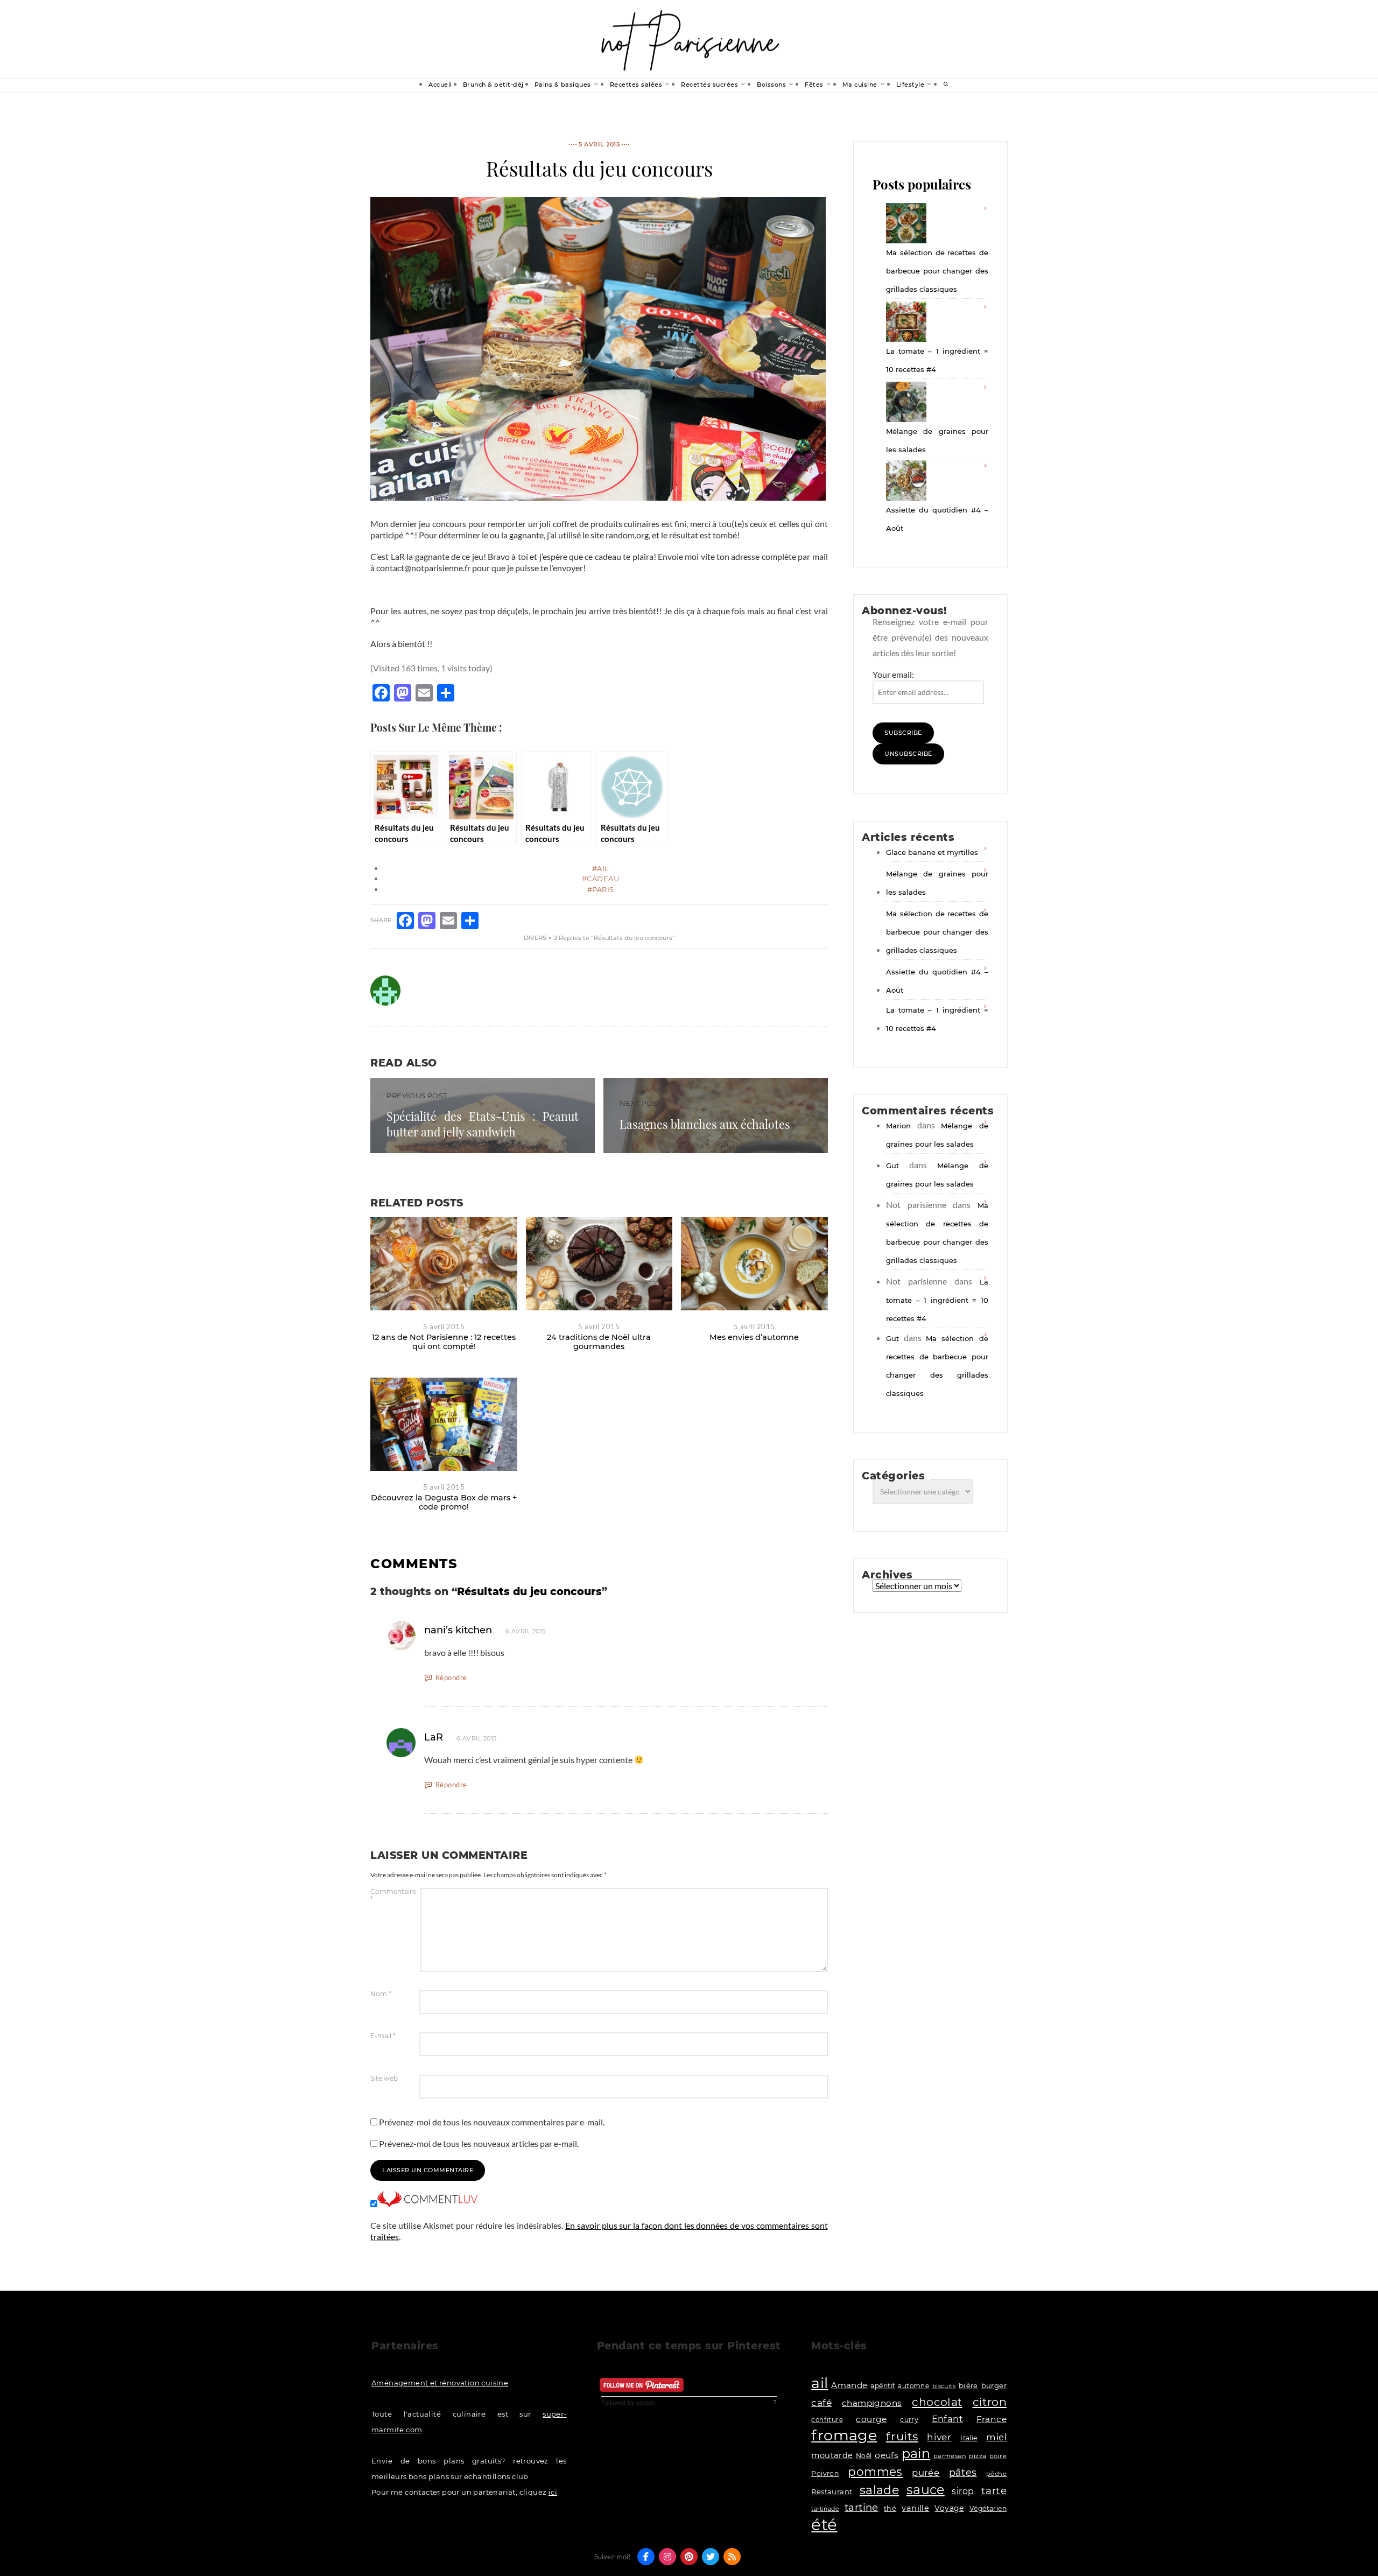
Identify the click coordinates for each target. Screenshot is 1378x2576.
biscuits (944, 2386)
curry (909, 2420)
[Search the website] (946, 85)
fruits (902, 2436)
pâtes (963, 2473)
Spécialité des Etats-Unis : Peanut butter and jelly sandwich (483, 1124)
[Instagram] (667, 2557)
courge (871, 2419)
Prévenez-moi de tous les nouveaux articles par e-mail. (479, 2143)
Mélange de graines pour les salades (937, 440)
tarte (994, 2491)
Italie (969, 2438)
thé (890, 2508)
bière (968, 2385)
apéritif (883, 2386)
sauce (926, 2490)
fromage (844, 2435)
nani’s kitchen (458, 1630)
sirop (963, 2491)
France (992, 2419)
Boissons (771, 85)
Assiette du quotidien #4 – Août (937, 519)
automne (913, 2386)
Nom (381, 1994)
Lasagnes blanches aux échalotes (705, 1124)
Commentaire (393, 1896)
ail (820, 2383)
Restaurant (832, 2491)
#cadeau (601, 879)
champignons (872, 2403)
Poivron (825, 2473)
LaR (434, 1737)
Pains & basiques (563, 85)
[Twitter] (711, 2557)
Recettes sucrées (709, 85)
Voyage (949, 2508)
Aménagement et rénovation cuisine (440, 2383)
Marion (898, 1126)
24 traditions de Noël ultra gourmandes (599, 1342)
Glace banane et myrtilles (932, 852)
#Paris (601, 889)
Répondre (451, 1677)
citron (990, 2402)
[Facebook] (646, 2557)
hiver (939, 2437)
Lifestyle (911, 85)
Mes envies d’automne (754, 1337)
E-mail (383, 2036)
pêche (996, 2474)
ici (553, 2492)
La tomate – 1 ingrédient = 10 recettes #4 (937, 360)
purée (926, 2473)
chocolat (937, 2402)
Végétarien (988, 2508)
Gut (892, 1166)
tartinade (825, 2509)
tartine (862, 2507)
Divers (535, 938)
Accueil (440, 85)
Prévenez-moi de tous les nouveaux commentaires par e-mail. (492, 2122)
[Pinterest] (689, 2557)
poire (998, 2456)
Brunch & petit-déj (493, 85)
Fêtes (814, 85)
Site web (384, 2079)
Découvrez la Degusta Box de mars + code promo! (444, 1502)
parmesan (950, 2456)
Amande (849, 2385)
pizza (978, 2456)
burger (994, 2385)
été (824, 2525)
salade (879, 2490)
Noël (864, 2456)
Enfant (947, 2419)
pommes (875, 2472)
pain (916, 2454)
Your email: (893, 674)
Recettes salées (636, 85)
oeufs (887, 2455)
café (821, 2402)
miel (996, 2437)
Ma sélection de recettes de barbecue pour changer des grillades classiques (937, 271)
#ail (601, 868)
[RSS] (732, 2557)
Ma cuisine (860, 85)
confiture (827, 2420)
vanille (915, 2508)
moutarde (832, 2455)
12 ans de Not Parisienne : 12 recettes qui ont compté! (444, 1342)
